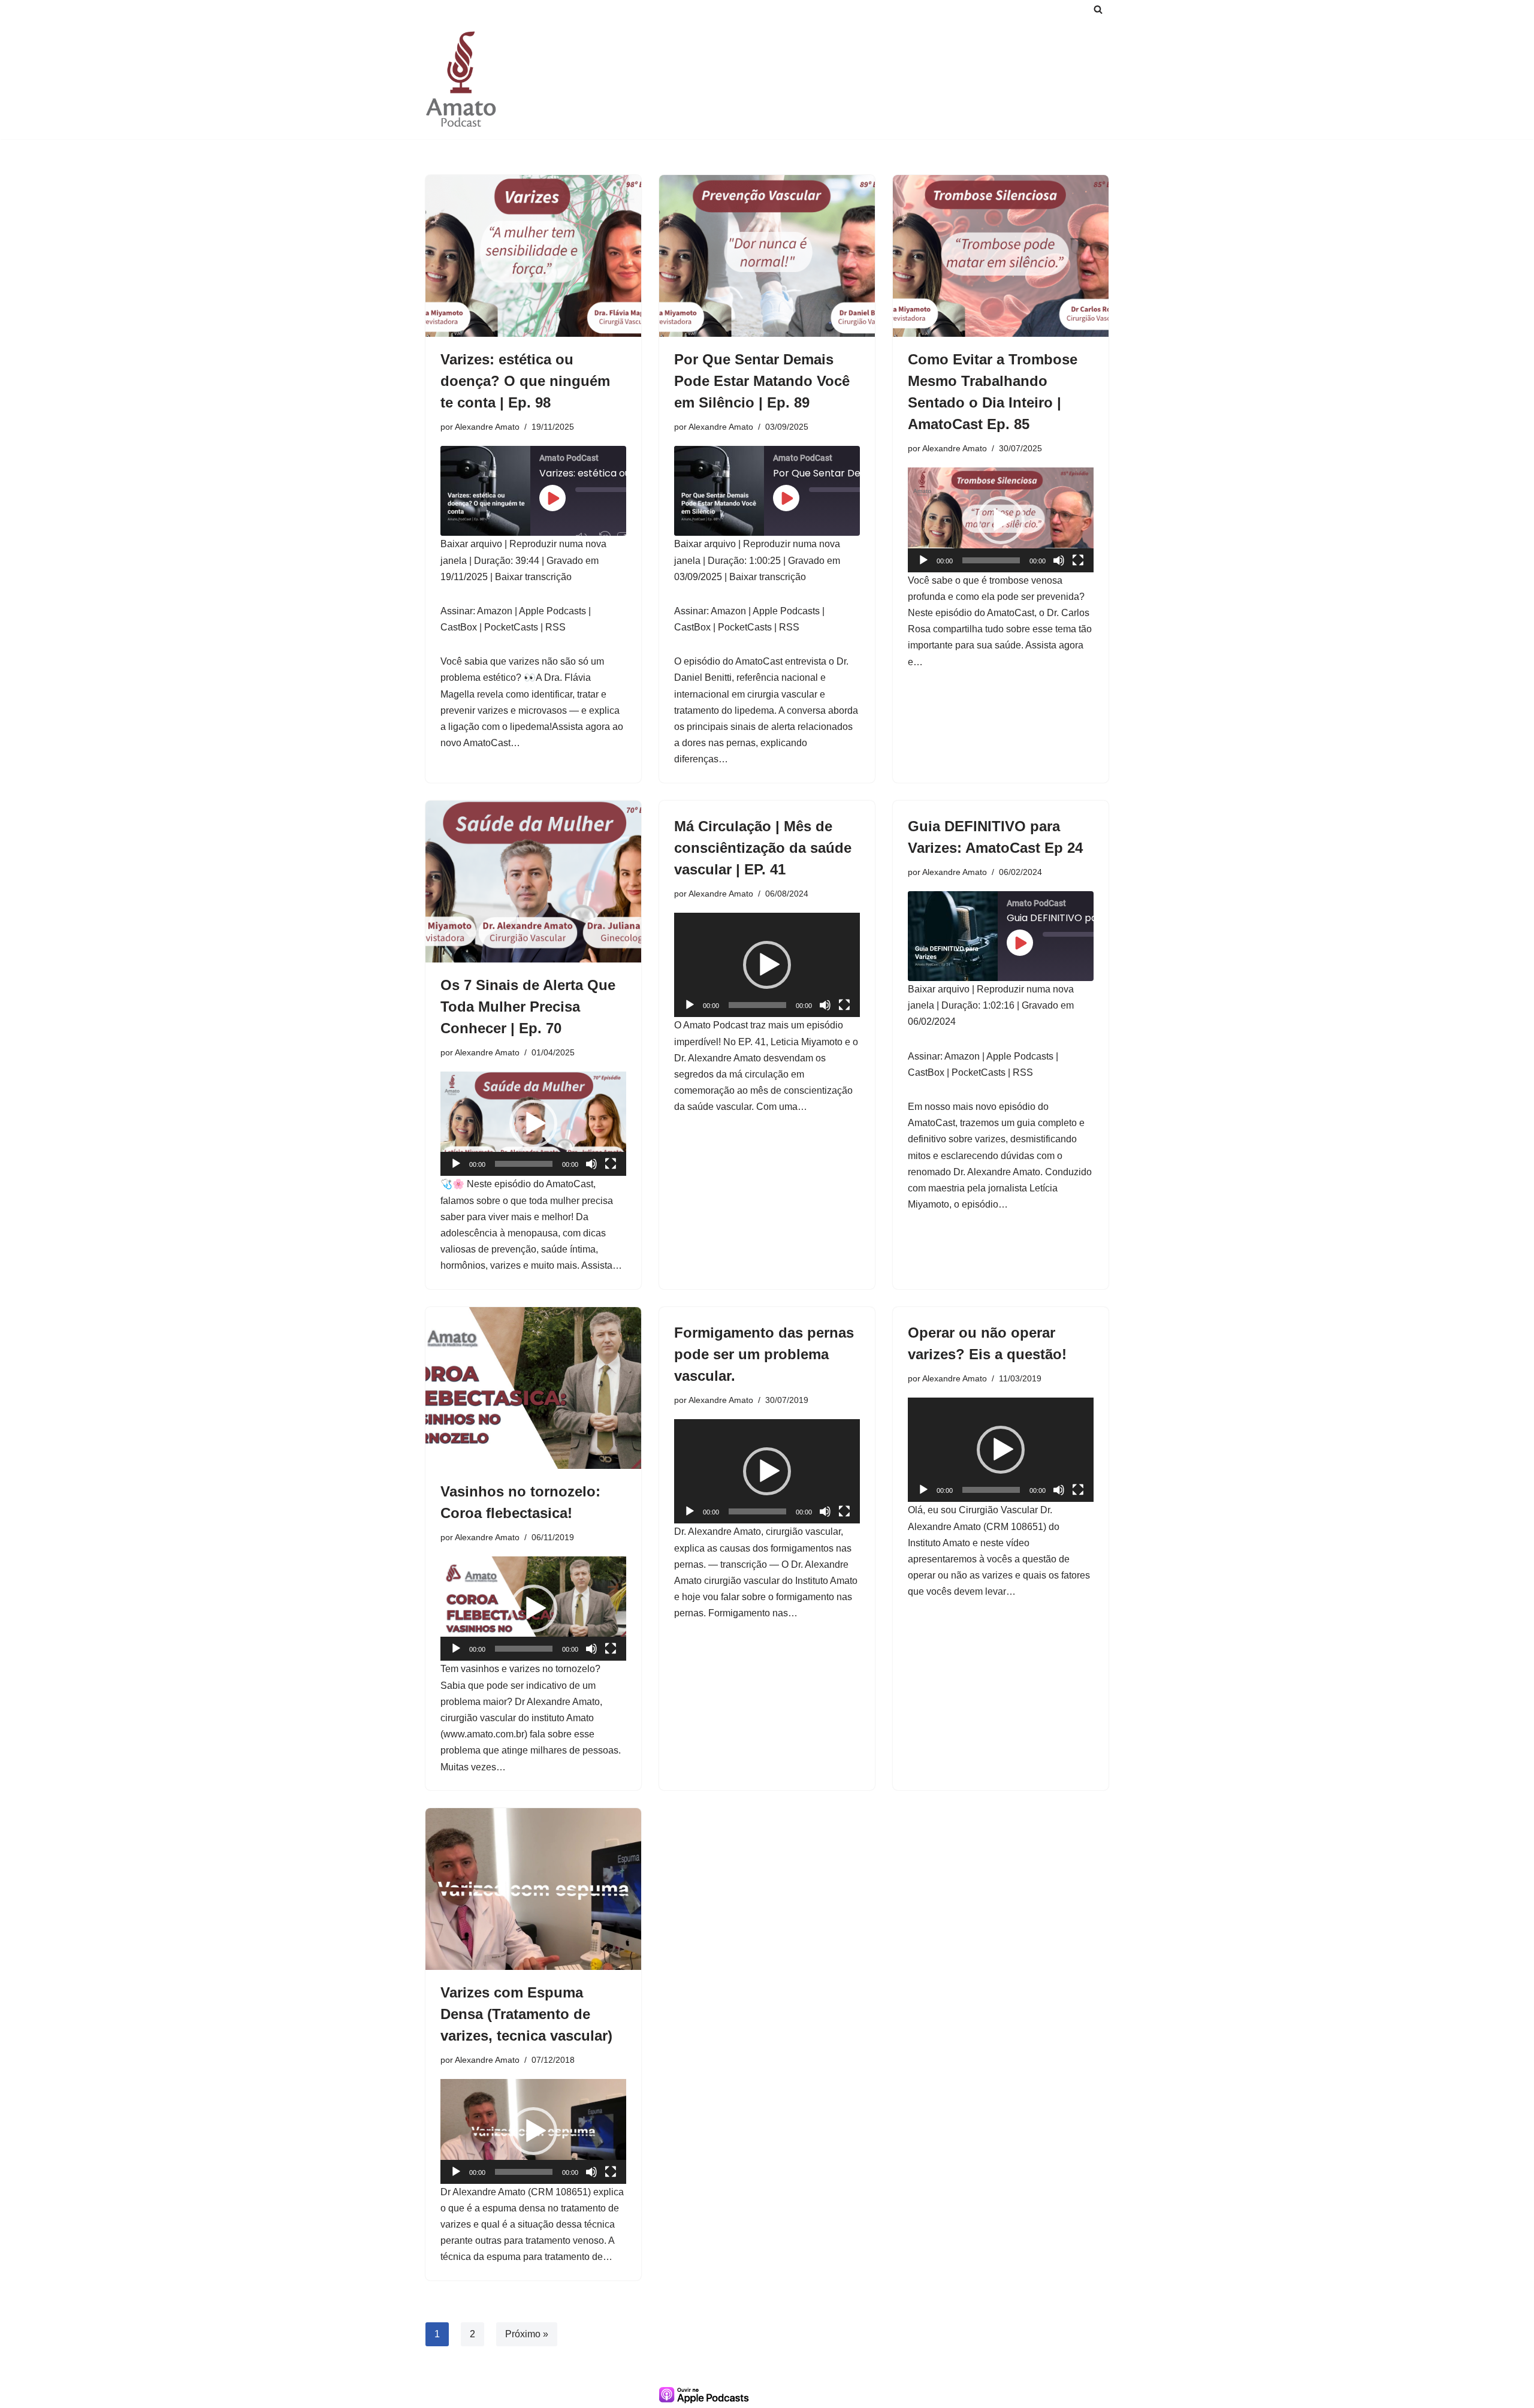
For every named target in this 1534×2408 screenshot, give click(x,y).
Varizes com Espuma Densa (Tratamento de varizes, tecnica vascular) (526, 2014)
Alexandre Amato (487, 427)
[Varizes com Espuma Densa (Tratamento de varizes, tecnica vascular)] (533, 1889)
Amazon (495, 611)
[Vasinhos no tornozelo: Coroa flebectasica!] (533, 1388)
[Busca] (1098, 9)
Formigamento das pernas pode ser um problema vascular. (764, 1354)
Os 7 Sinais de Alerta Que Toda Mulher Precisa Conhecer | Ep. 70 (528, 1007)
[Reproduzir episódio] (552, 498)
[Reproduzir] (923, 560)
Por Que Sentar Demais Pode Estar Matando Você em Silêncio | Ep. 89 (762, 381)
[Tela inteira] (1078, 560)
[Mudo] (1059, 560)
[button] (1001, 520)
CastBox (459, 627)
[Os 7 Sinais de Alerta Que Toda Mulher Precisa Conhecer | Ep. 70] (533, 882)
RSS (555, 627)
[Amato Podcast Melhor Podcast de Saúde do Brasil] (461, 79)
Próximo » (527, 2334)
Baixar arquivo (471, 544)
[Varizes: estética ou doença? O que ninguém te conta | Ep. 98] (533, 256)
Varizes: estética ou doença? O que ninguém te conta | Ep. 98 (525, 381)
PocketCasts (511, 627)
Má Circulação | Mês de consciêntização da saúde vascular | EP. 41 (763, 848)
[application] (1001, 520)
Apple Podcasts (552, 611)
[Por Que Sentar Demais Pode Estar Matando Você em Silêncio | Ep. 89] (767, 256)
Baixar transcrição (533, 577)
